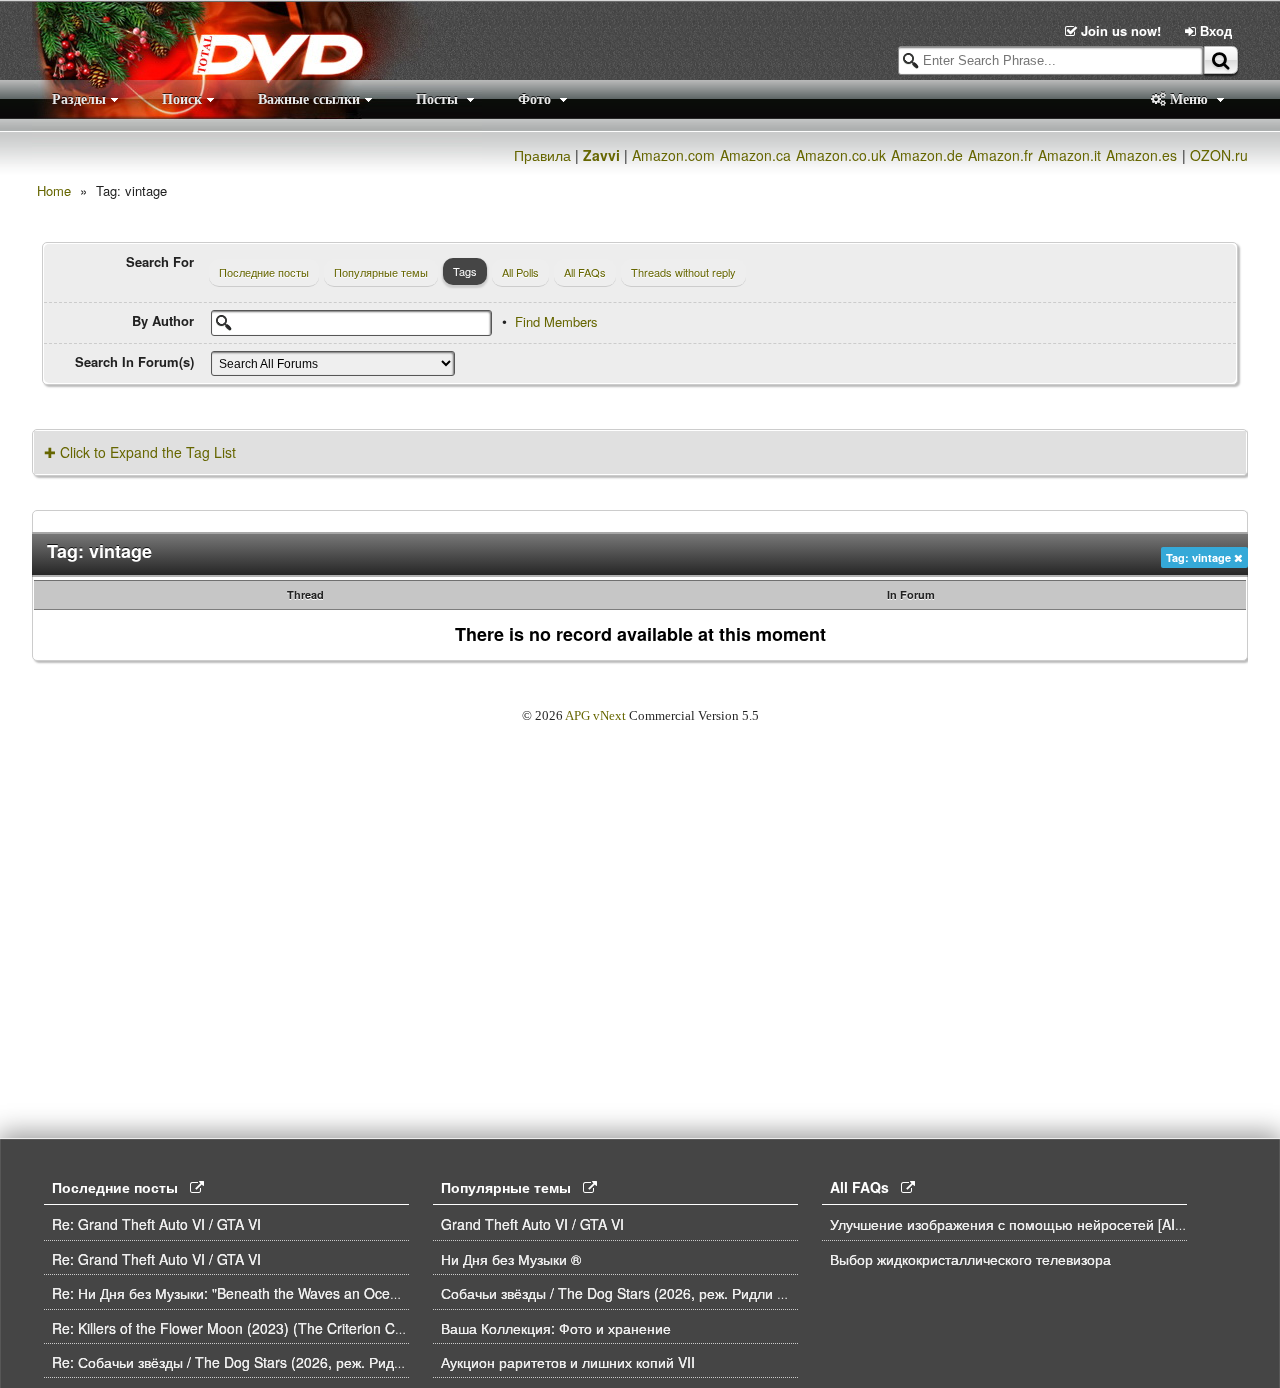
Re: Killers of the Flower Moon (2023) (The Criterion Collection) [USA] (272, 1328)
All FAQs (585, 272)
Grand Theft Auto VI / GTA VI (532, 1224)
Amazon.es (1141, 155)
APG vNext (595, 715)
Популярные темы (381, 272)
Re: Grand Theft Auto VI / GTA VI (156, 1224)
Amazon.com (673, 155)
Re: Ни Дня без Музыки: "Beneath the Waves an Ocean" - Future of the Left (293, 1293)
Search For (160, 261)
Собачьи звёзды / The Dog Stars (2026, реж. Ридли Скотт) (631, 1293)
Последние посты (264, 272)
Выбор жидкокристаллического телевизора (970, 1259)
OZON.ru (1219, 155)
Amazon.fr (1000, 155)
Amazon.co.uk (841, 155)
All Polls (520, 272)
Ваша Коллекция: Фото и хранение (556, 1328)
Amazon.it (1069, 155)
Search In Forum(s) (134, 361)
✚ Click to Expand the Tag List (140, 452)
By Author (163, 320)
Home (54, 190)
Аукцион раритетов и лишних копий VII (568, 1362)
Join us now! (1121, 30)
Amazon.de (927, 155)
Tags (465, 271)
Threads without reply (683, 272)
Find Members (556, 321)
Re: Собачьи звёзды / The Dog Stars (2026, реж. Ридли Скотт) (255, 1362)
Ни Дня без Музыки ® (511, 1259)
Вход (1214, 30)
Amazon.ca (755, 155)
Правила (542, 155)
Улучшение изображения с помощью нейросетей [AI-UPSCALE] (1039, 1224)
